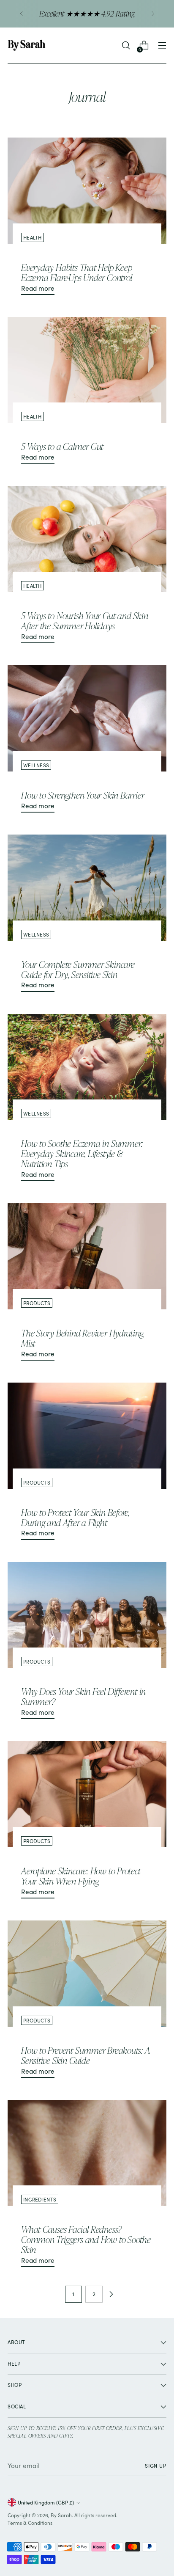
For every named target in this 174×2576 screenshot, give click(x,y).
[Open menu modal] (162, 45)
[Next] (153, 14)
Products (37, 1303)
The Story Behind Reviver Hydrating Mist (82, 1338)
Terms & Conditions (30, 2523)
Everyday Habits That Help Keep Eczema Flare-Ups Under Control (77, 272)
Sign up (156, 2466)
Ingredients (40, 2199)
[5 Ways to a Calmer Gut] (87, 370)
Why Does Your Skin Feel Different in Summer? (83, 1696)
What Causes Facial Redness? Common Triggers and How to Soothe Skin (86, 2239)
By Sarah (61, 2515)
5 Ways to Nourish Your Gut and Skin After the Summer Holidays (84, 621)
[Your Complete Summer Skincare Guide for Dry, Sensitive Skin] (87, 888)
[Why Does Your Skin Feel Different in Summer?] (87, 1615)
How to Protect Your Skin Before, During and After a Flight (75, 1517)
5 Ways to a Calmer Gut (62, 446)
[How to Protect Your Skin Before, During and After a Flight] (87, 1436)
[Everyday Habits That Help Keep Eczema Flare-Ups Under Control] (87, 191)
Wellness (36, 765)
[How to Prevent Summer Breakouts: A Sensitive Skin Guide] (87, 1974)
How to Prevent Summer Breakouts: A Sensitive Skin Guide (86, 2055)
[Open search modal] (126, 45)
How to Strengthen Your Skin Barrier (83, 795)
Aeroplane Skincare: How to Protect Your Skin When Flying (81, 1876)
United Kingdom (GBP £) (46, 2502)
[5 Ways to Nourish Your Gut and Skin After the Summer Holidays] (87, 539)
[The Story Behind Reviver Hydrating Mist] (87, 1256)
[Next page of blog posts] (111, 2294)
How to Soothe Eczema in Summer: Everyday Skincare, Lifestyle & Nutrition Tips (82, 1153)
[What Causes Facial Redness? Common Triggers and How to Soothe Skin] (87, 2153)
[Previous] (22, 14)
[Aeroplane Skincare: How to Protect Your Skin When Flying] (87, 1794)
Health (33, 237)
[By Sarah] (27, 45)
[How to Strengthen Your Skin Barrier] (87, 718)
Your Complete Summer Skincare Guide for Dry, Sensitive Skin (78, 969)
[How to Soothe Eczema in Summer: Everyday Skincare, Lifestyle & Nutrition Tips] (87, 1067)
